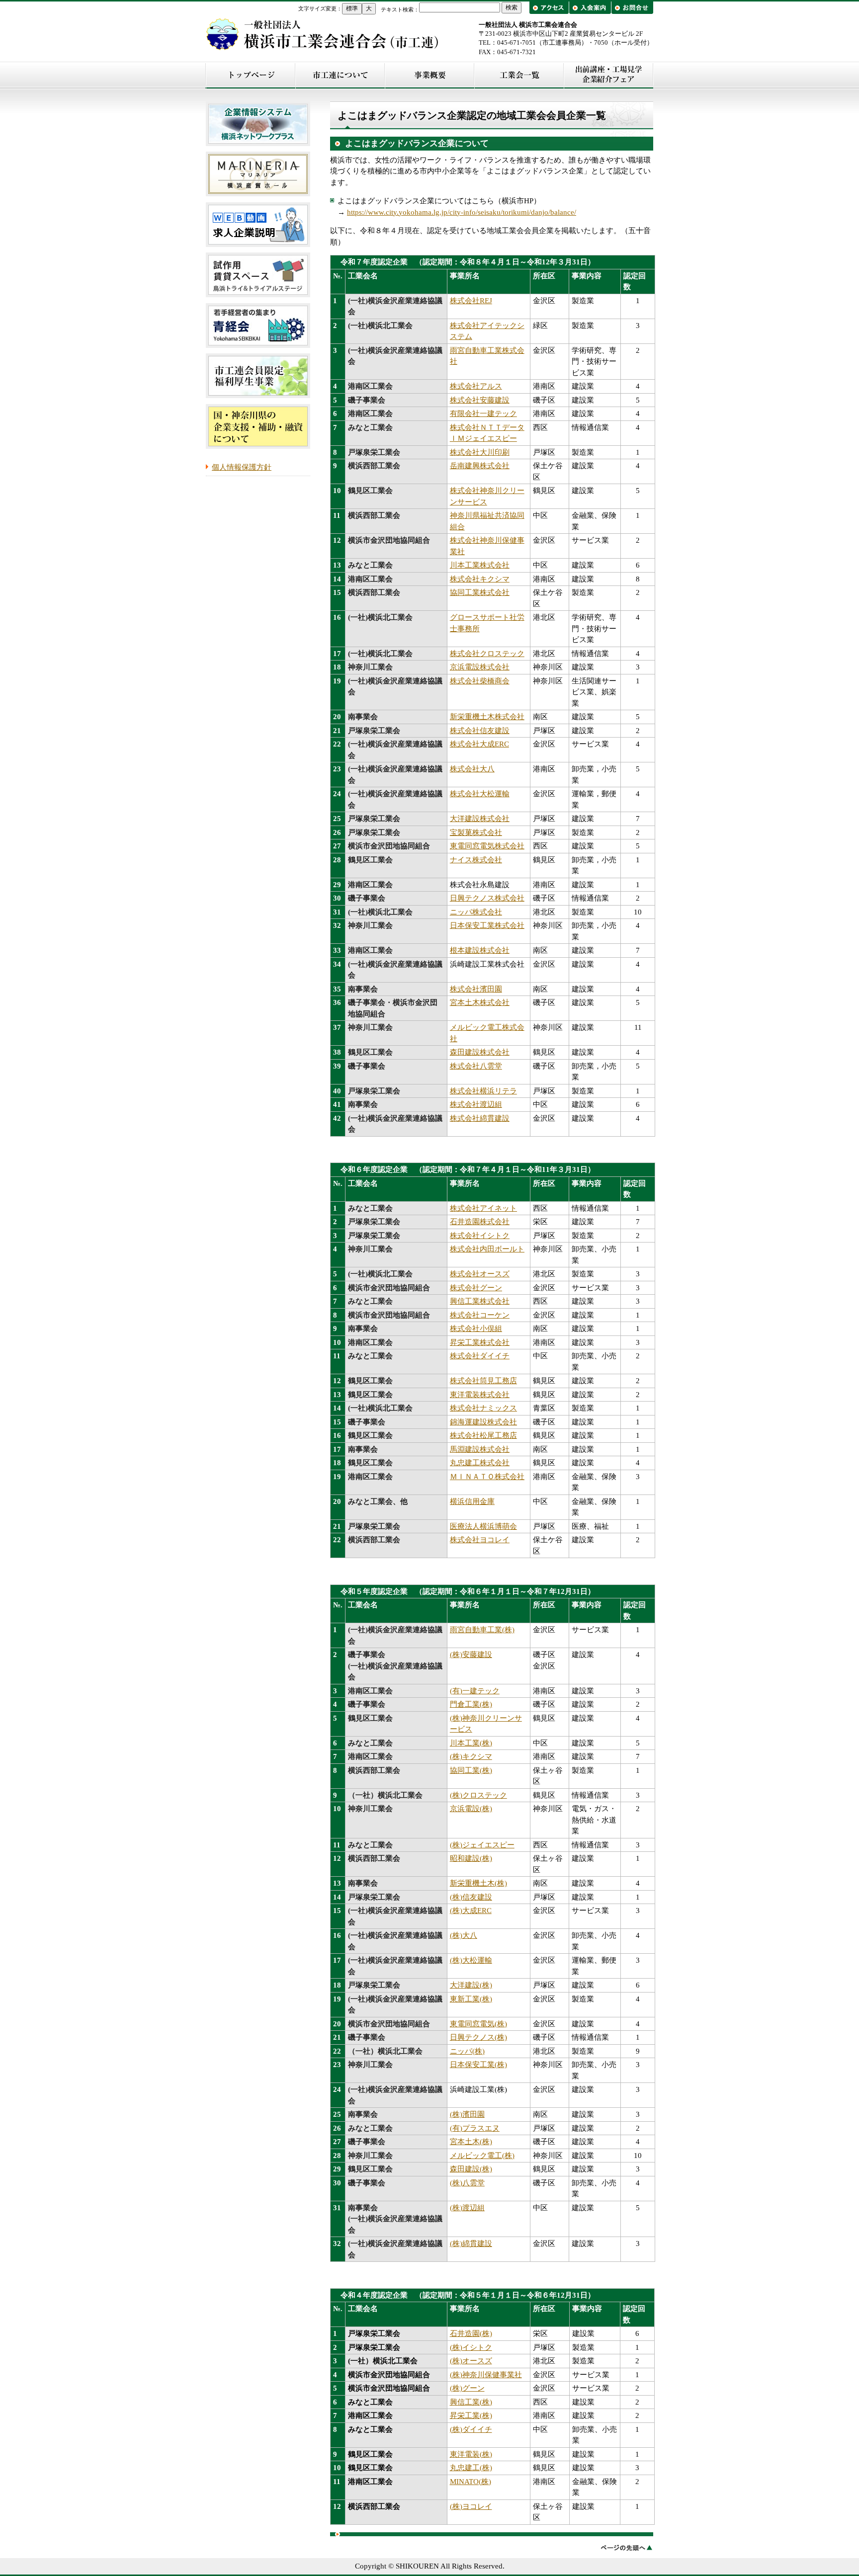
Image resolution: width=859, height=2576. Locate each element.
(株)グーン (467, 2388)
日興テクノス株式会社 (487, 898)
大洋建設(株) (471, 1985)
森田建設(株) (471, 2169)
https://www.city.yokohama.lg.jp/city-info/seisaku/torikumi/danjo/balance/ (462, 212)
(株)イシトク (471, 2347)
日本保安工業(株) (478, 2065)
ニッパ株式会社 (476, 912)
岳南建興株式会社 (480, 466)
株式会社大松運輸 (480, 794)
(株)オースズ (471, 2361)
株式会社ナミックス (483, 1408)
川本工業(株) (471, 1743)
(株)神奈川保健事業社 (486, 2375)
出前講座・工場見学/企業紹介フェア (608, 75)
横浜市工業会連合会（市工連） (323, 34)
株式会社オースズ (480, 1274)
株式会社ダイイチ (480, 1356)
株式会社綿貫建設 (480, 1118)
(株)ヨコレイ (471, 2506)
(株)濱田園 (467, 2114)
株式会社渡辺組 (476, 1104)
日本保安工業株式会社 (487, 925)
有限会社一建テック (483, 414)
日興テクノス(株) (478, 2037)
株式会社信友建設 (480, 731)
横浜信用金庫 (472, 1501)
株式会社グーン (476, 1288)
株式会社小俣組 (476, 1329)
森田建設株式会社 (480, 1052)
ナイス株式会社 (476, 860)
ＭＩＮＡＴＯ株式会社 (487, 1477)
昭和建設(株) (471, 1858)
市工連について (340, 75)
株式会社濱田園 (476, 989)
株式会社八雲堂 (476, 1066)
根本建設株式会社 (480, 950)
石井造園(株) (471, 2333)
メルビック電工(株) (482, 2156)
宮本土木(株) (471, 2142)
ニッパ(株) (467, 2051)
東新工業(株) (471, 1999)
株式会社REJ (471, 301)
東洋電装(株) (471, 2454)
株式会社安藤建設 (480, 400)
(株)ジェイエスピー (482, 1845)
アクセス (550, 8)
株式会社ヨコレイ (480, 1540)
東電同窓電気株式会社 (487, 846)
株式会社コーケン (480, 1315)
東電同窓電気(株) (478, 2024)
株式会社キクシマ (480, 579)
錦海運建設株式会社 (483, 1422)
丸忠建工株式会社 (480, 1463)
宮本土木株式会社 (480, 1002)
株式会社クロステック (487, 654)
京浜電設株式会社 (480, 667)
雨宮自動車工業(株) (482, 1630)
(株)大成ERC (471, 1911)
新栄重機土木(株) (478, 1883)
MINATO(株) (471, 2482)
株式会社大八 (472, 769)
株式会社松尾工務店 (483, 1435)
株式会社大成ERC (479, 744)
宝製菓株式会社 (476, 832)
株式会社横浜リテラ (483, 1091)
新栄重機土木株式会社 (487, 717)
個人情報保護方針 (242, 467)
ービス (461, 1729)
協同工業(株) (471, 1770)
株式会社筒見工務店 (483, 1381)
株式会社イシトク (480, 1236)
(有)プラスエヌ (475, 2128)
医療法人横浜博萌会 (483, 1526)
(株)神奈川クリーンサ (486, 1718)
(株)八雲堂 (467, 2183)
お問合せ (632, 8)
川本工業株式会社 (480, 565)
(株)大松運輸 (471, 1960)
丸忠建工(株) (471, 2468)
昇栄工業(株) (471, 2415)
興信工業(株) (471, 2402)
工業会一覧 (519, 75)
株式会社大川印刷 (480, 452)
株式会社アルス (476, 386)
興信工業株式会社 (480, 1301)
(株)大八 (464, 1935)
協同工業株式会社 (480, 592)
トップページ (251, 75)
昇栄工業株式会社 (480, 1342)
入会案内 (590, 8)
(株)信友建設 (471, 1897)
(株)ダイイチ (471, 2429)
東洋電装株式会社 (480, 1395)
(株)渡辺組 (467, 2208)
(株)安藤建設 (471, 1655)
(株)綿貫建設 (471, 2244)
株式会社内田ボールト (487, 1249)
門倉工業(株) (471, 1704)
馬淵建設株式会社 (480, 1449)
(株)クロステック (478, 1795)
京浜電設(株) (471, 1809)
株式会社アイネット (483, 1208)
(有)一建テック (475, 1691)
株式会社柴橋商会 (480, 681)
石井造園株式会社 (480, 1222)
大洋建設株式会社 (480, 819)
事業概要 (429, 75)
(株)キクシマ (471, 1756)
